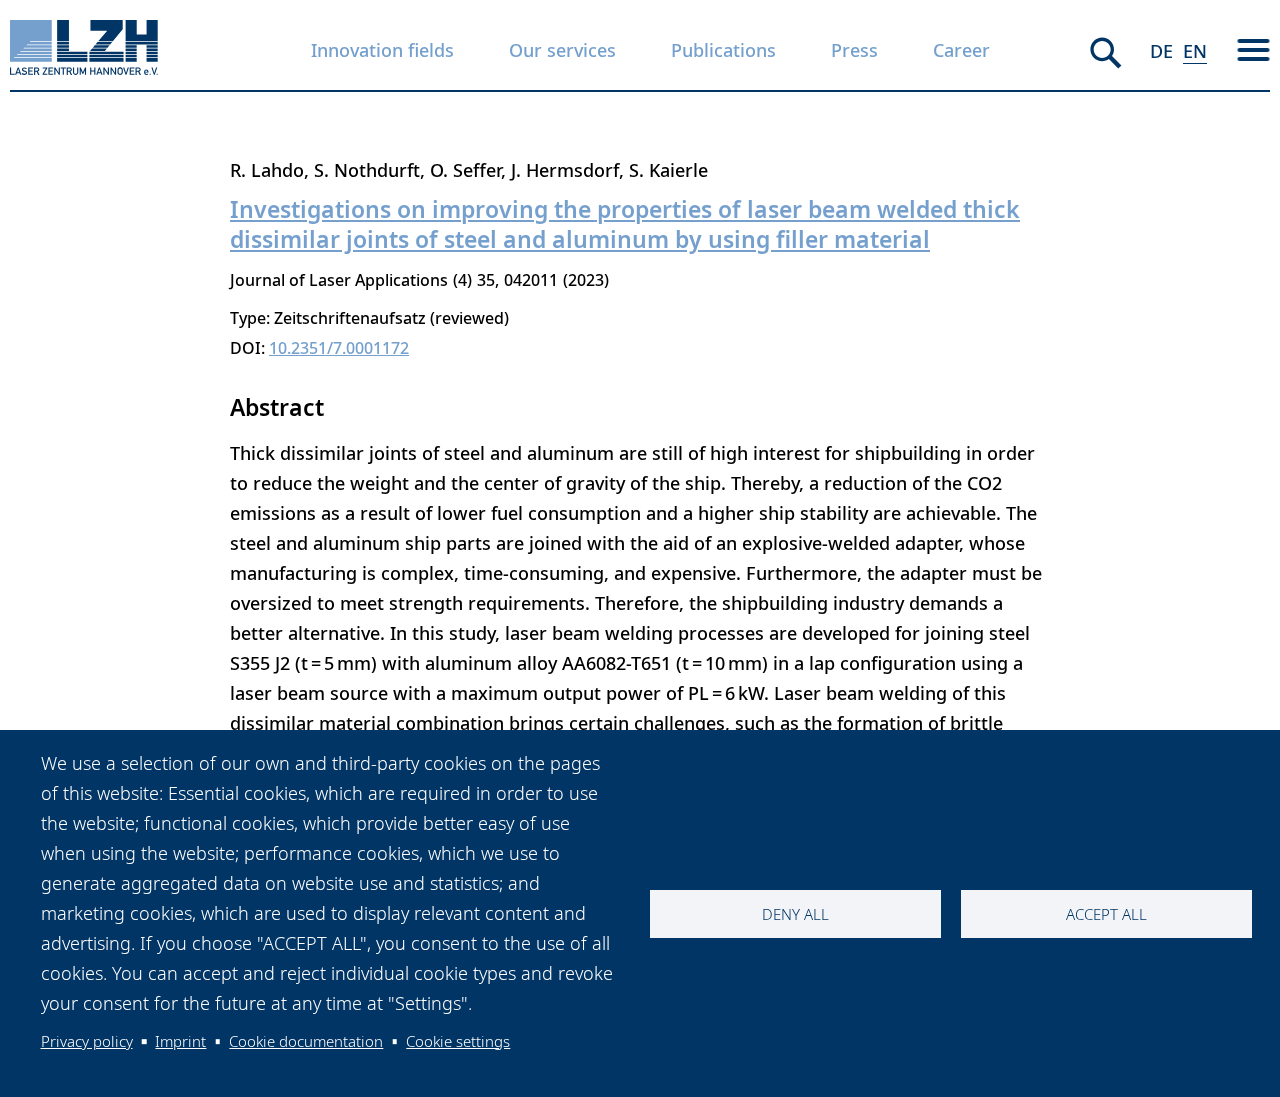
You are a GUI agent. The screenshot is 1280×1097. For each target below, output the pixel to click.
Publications (723, 50)
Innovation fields (382, 50)
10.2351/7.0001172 (339, 348)
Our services (562, 50)
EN (1195, 51)
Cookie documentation (306, 1041)
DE (1161, 51)
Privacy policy (87, 1041)
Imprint (180, 1041)
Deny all (795, 914)
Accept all (1106, 914)
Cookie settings (458, 1041)
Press (854, 50)
